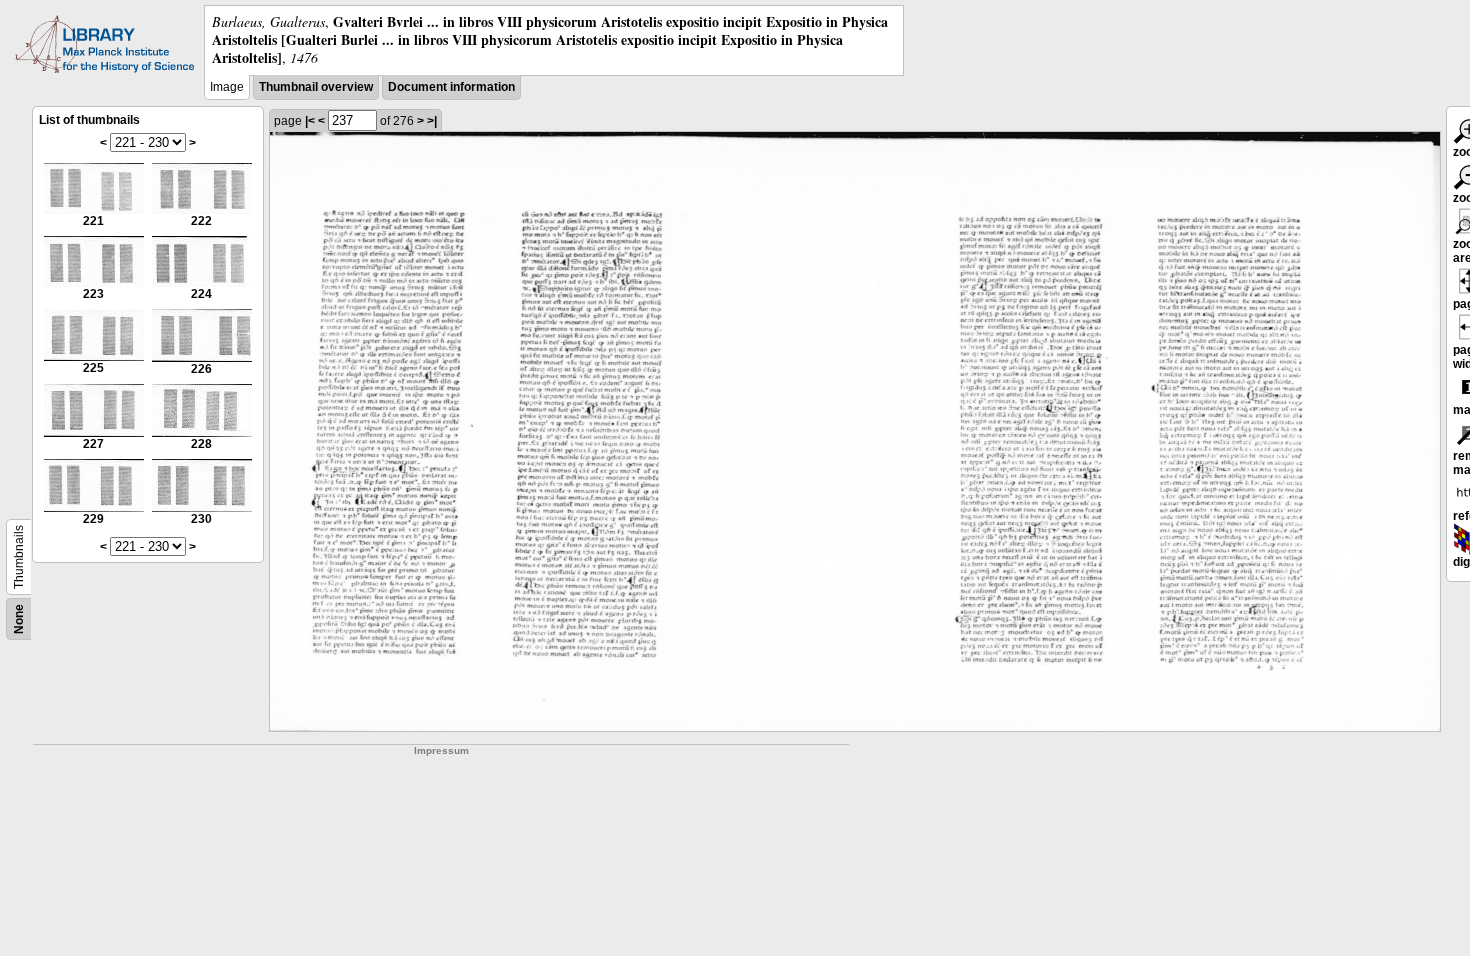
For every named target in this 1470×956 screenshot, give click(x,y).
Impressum (441, 750)
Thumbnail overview (316, 87)
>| (432, 121)
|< (310, 121)
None (19, 619)
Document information (451, 87)
